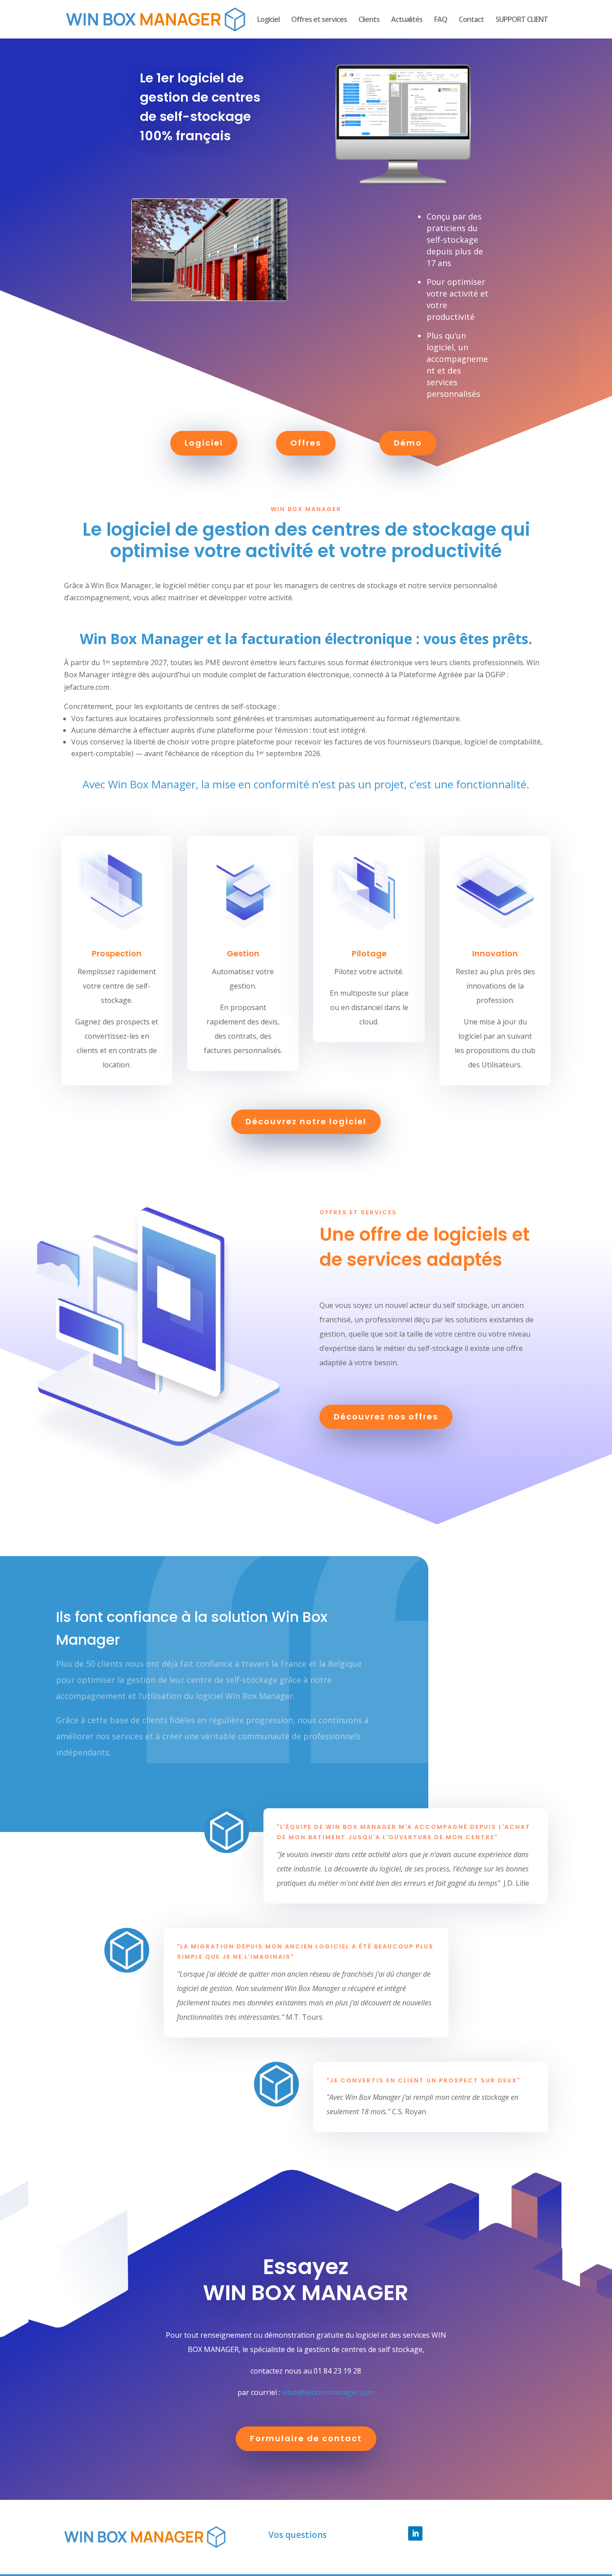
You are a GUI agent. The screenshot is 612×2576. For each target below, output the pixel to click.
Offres (306, 443)
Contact (471, 20)
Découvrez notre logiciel (306, 1121)
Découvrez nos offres (386, 1417)
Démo (408, 443)
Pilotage (369, 953)
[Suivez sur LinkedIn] (415, 2533)
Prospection (117, 953)
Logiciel (268, 20)
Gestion (243, 953)
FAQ (441, 20)
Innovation (495, 953)
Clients (369, 20)
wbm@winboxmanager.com (328, 2392)
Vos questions (297, 2535)
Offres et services (319, 20)
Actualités (407, 20)
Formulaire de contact (306, 2438)
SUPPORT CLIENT (522, 20)
